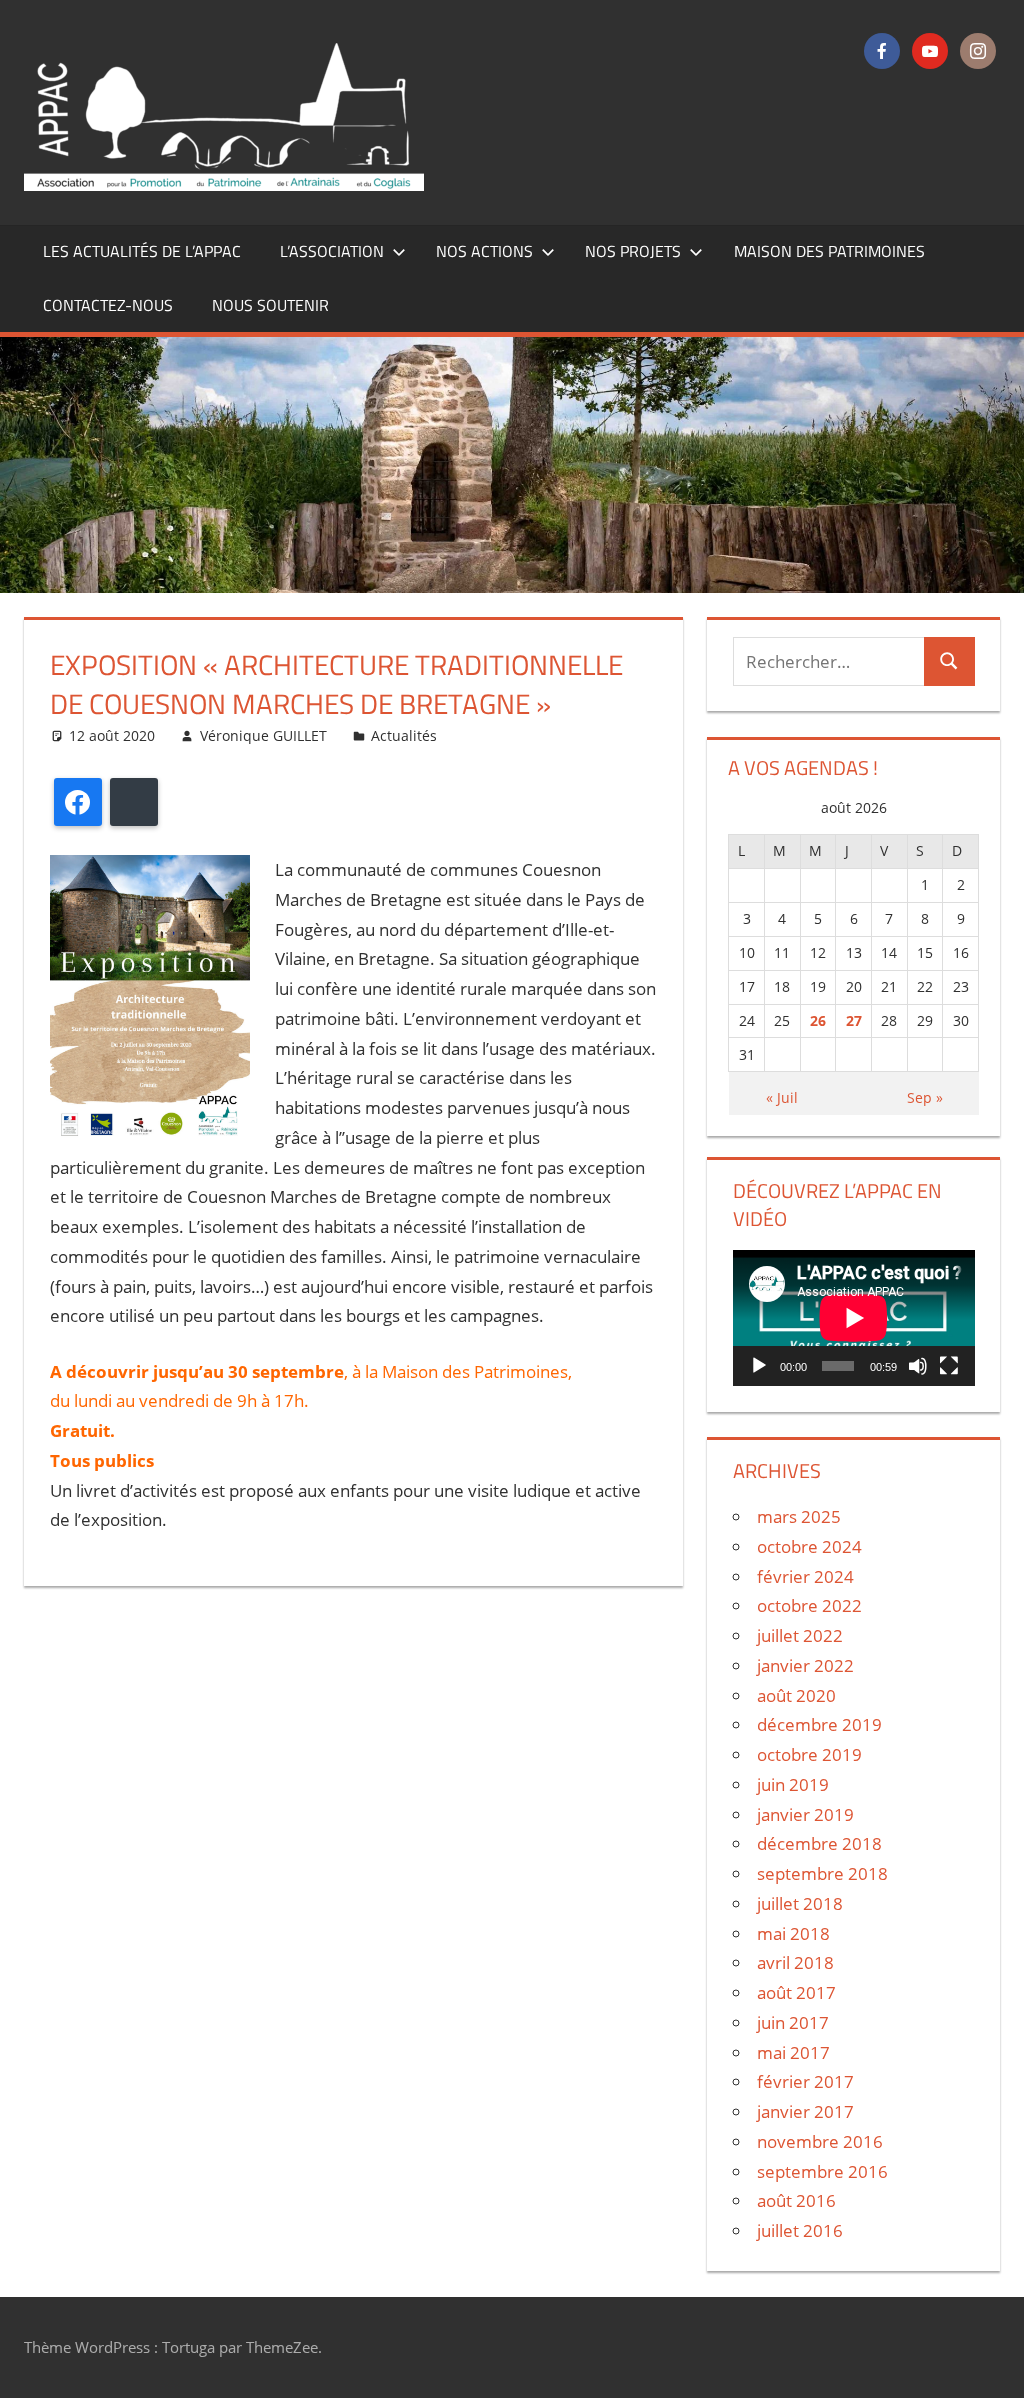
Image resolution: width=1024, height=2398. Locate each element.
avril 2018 (795, 1962)
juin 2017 (793, 2022)
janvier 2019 (805, 1814)
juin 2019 (793, 1784)
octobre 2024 (809, 1546)
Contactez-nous (108, 305)
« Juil (782, 1097)
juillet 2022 (800, 1635)
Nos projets (633, 251)
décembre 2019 (819, 1724)
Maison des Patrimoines (829, 251)
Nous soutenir (270, 305)
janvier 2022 (805, 1665)
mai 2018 (793, 1933)
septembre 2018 (822, 1873)
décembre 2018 (819, 1843)
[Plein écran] (949, 1366)
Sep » (925, 1097)
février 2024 (805, 1576)
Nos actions (484, 251)
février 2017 (805, 2081)
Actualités (404, 735)
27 (854, 1020)
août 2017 (796, 1992)
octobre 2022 (809, 1605)
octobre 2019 (809, 1754)
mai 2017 (793, 2052)
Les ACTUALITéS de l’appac (142, 251)
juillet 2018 (800, 1903)
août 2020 (796, 1695)
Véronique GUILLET (263, 735)
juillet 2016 (800, 2230)
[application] (854, 1318)
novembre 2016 (820, 2141)
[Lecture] (759, 1366)
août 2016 (796, 2200)
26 (818, 1020)
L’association (332, 251)
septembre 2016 (822, 2171)
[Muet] (918, 1366)
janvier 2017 (805, 2111)
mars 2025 (799, 1516)
